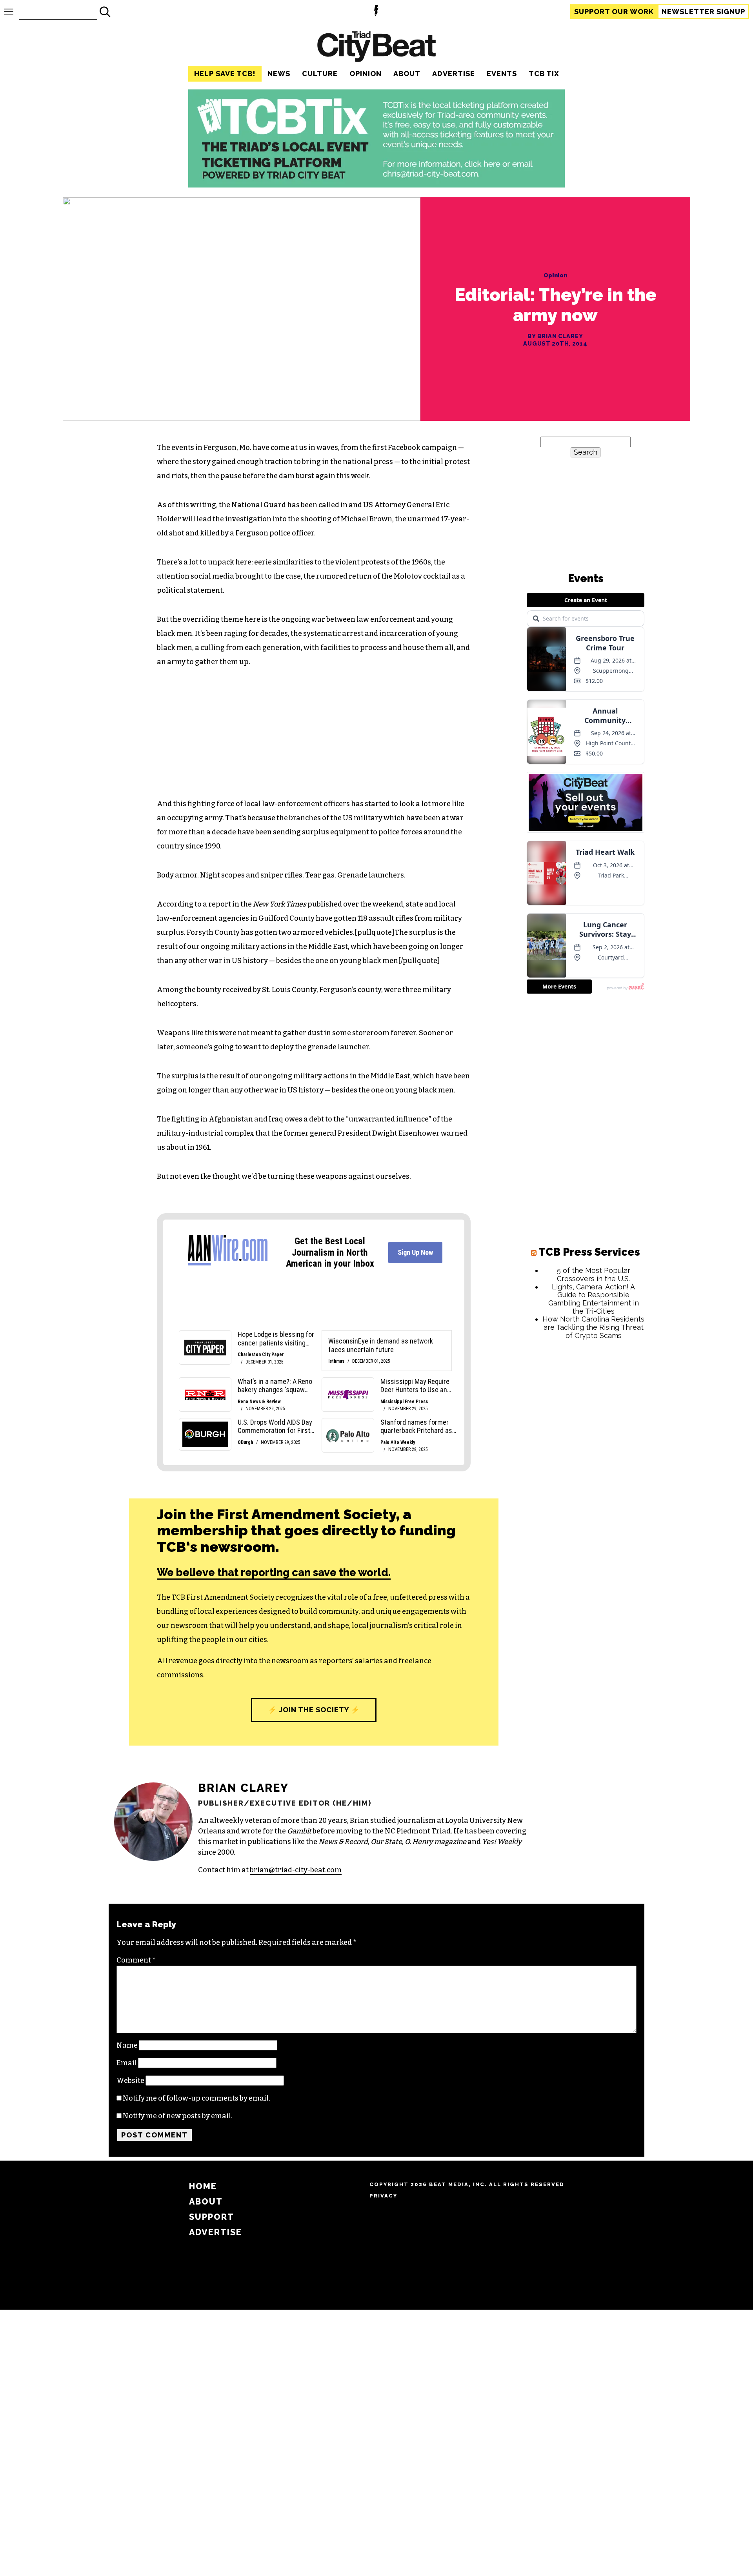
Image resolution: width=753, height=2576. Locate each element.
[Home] (376, 48)
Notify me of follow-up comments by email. (196, 2098)
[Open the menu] (9, 12)
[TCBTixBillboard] (376, 185)
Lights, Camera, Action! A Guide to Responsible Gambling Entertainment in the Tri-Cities (594, 1299)
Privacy (383, 2196)
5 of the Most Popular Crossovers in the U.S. (594, 1274)
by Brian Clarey (555, 336)
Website (130, 2081)
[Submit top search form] (105, 12)
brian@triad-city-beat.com (296, 1870)
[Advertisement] (586, 1465)
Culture (320, 74)
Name (127, 2045)
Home (203, 2186)
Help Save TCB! (225, 74)
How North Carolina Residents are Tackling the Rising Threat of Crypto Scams (593, 1327)
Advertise (454, 74)
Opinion (366, 74)
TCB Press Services (589, 1252)
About (407, 74)
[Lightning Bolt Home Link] (376, 12)
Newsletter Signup (703, 12)
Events (502, 74)
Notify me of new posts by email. (178, 2116)
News (279, 74)
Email (127, 2063)
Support (614, 12)
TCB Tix (544, 74)
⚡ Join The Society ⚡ (314, 1710)
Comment (136, 1960)
